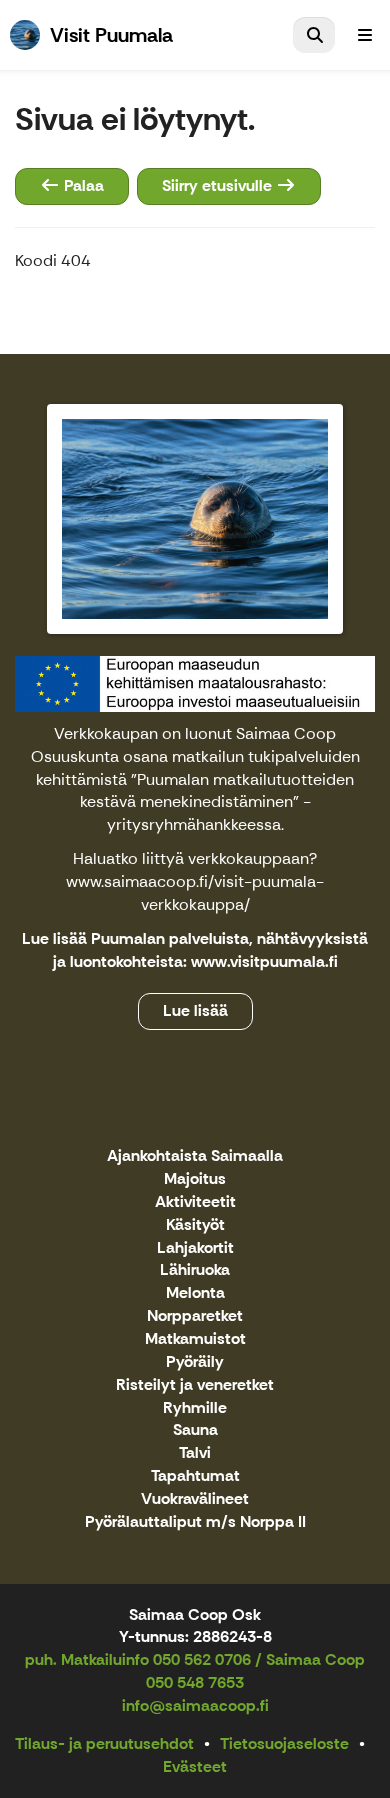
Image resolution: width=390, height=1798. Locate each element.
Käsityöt (195, 1225)
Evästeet (195, 1766)
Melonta (195, 1293)
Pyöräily (195, 1362)
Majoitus (195, 1179)
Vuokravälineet (195, 1499)
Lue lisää (195, 1010)
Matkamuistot (195, 1339)
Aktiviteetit (195, 1202)
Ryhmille (195, 1408)
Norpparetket (195, 1316)
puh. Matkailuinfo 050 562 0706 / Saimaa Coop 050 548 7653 (195, 1671)
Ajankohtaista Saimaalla (195, 1156)
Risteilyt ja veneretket (195, 1385)
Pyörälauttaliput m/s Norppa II (195, 1522)
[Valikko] (365, 35)
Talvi (195, 1453)
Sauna (195, 1430)
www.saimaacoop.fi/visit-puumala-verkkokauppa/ (195, 893)
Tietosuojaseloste (284, 1743)
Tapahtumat (195, 1476)
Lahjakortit (195, 1248)
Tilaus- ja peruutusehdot (104, 1743)
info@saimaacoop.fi (195, 1705)
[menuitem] (314, 35)
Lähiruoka (195, 1270)
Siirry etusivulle (219, 185)
